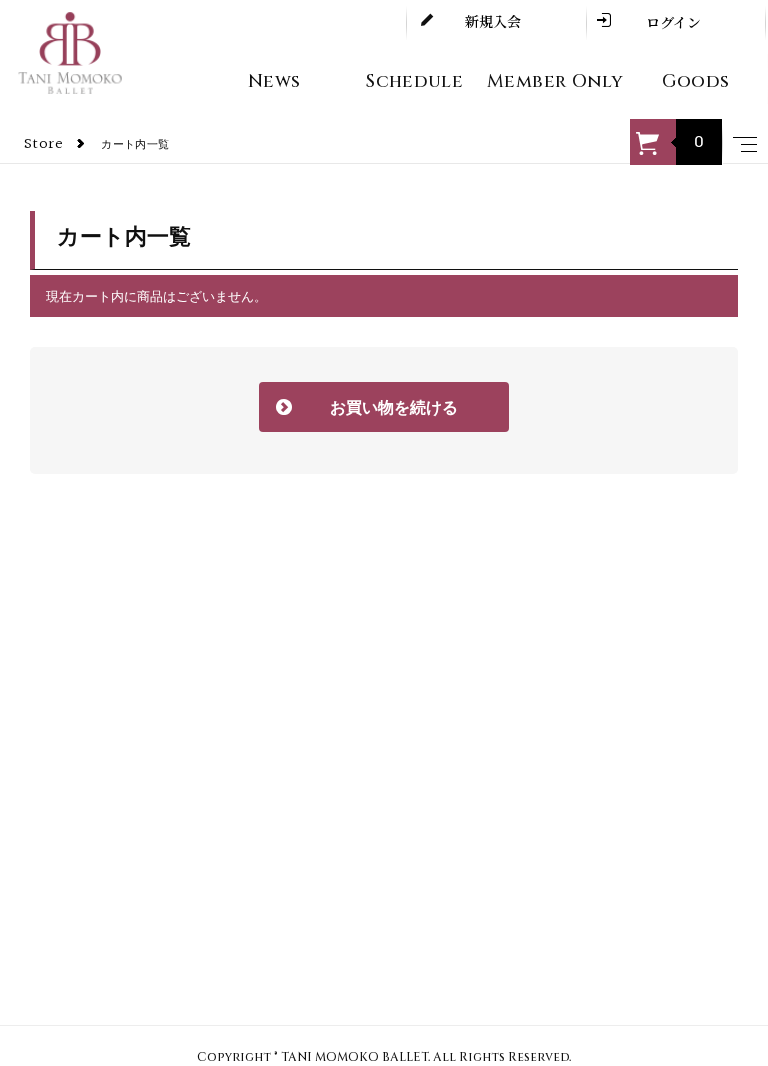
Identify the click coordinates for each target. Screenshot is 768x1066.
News (274, 81)
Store (43, 144)
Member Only (555, 81)
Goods (696, 81)
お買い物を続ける (367, 407)
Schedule (414, 81)
